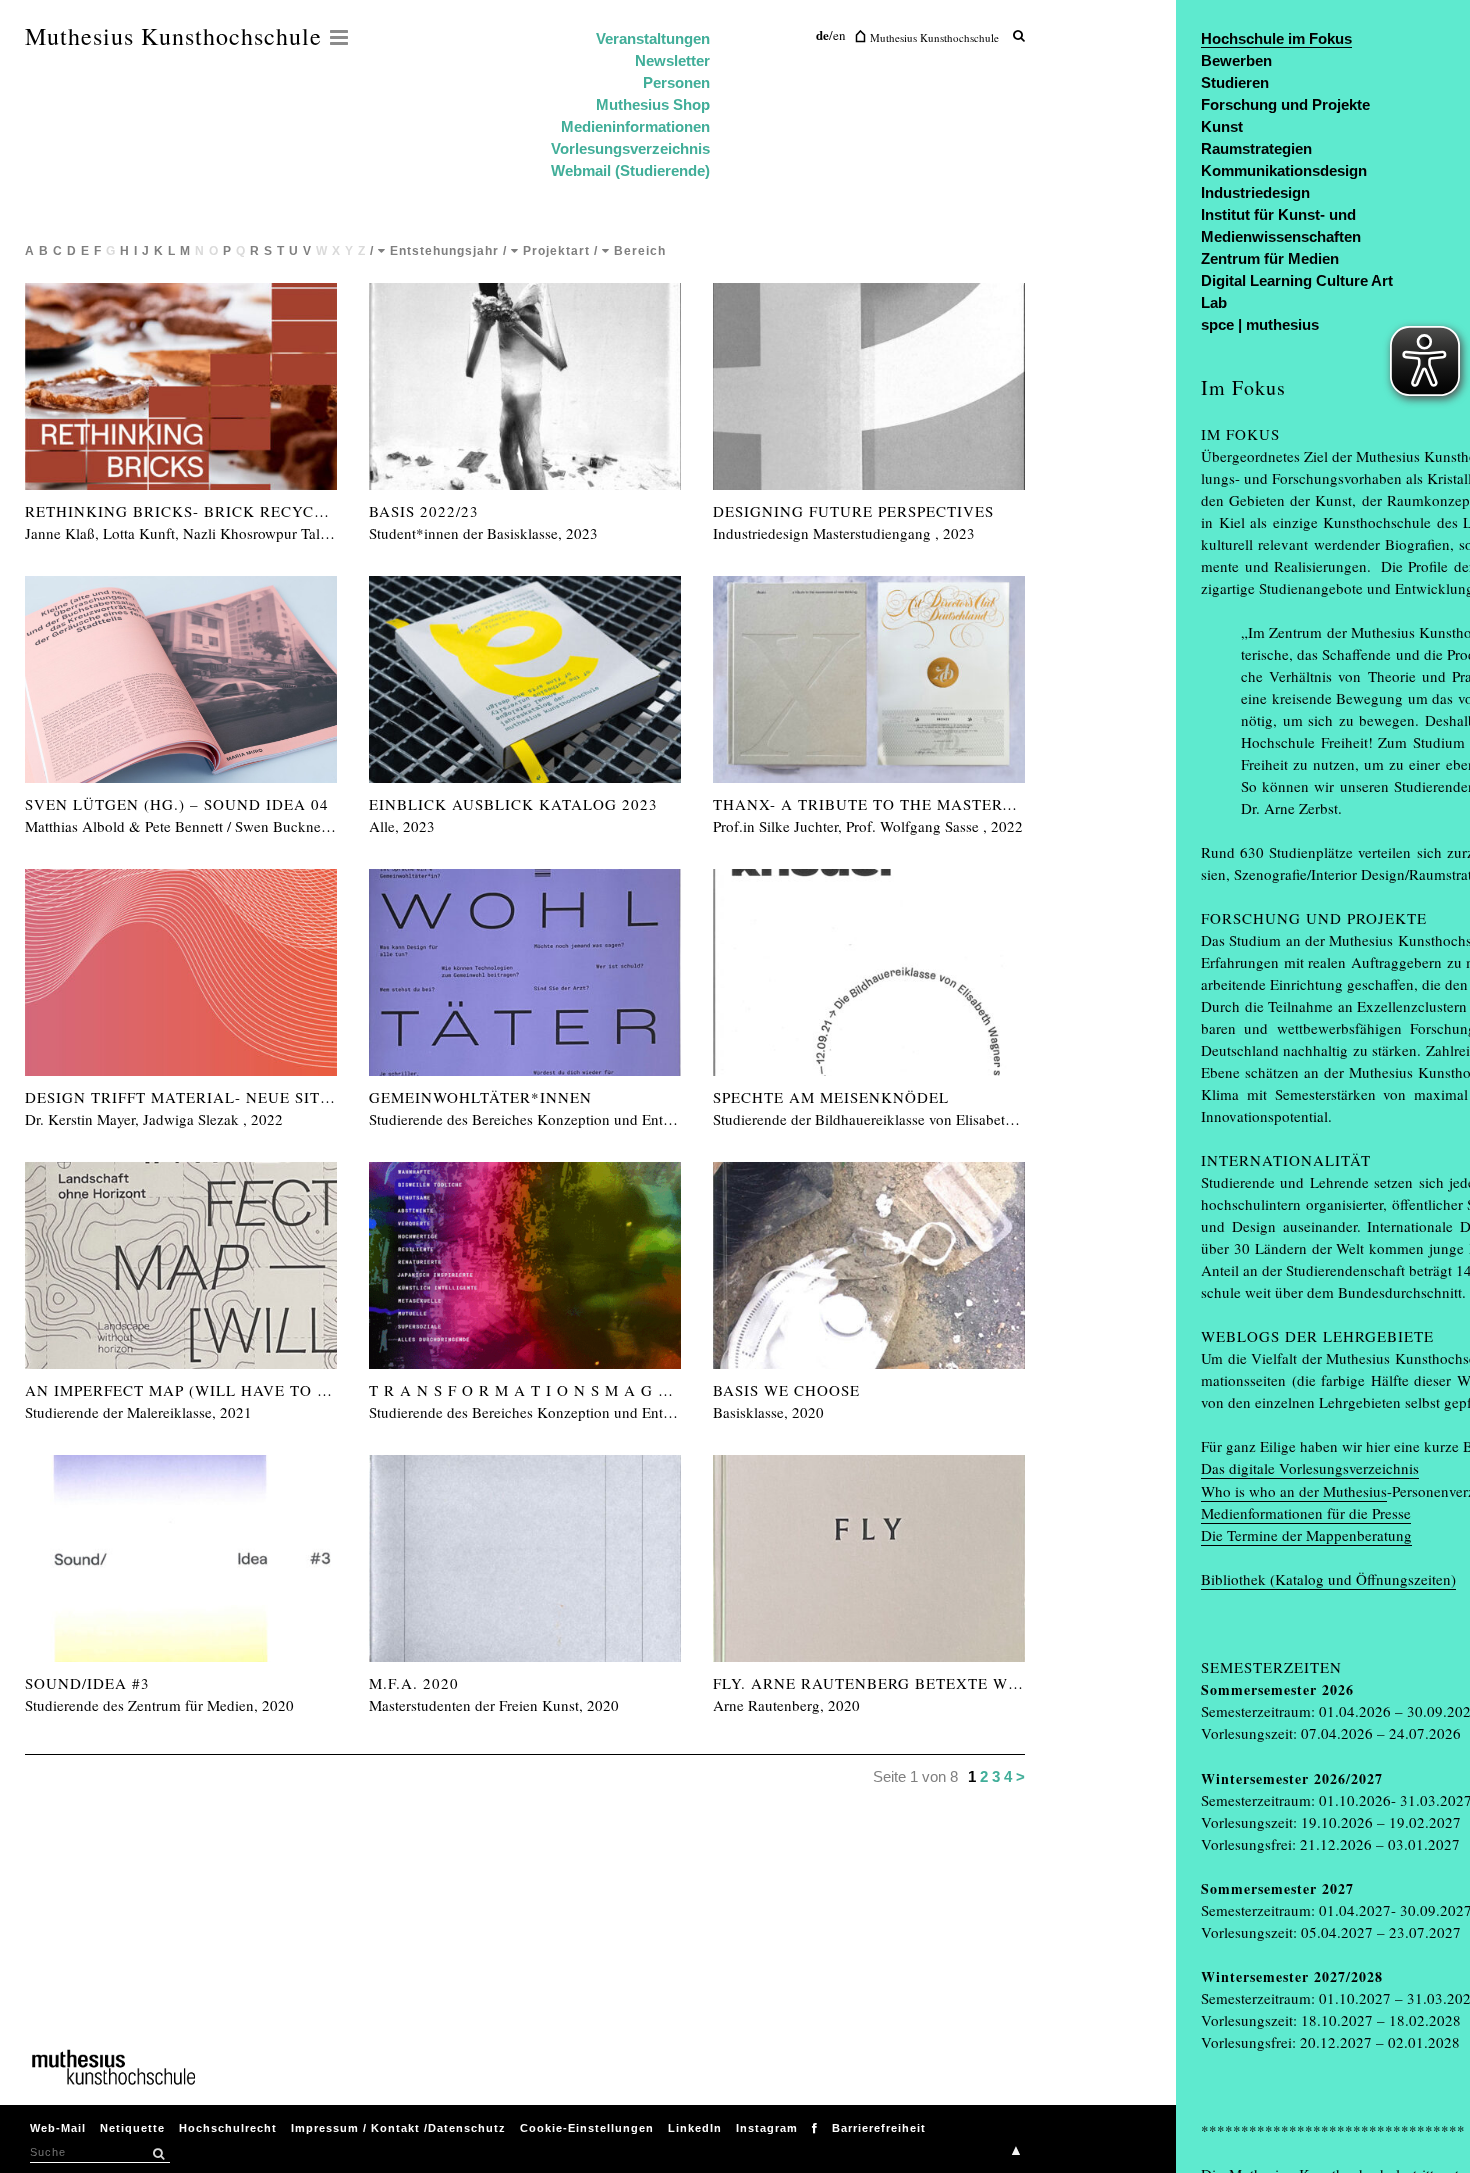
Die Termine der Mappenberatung (1306, 1535)
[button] (158, 2154)
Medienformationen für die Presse (1306, 1513)
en (839, 35)
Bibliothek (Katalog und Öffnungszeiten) (1328, 1579)
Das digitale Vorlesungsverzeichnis (1310, 1468)
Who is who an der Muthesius (1294, 1491)
